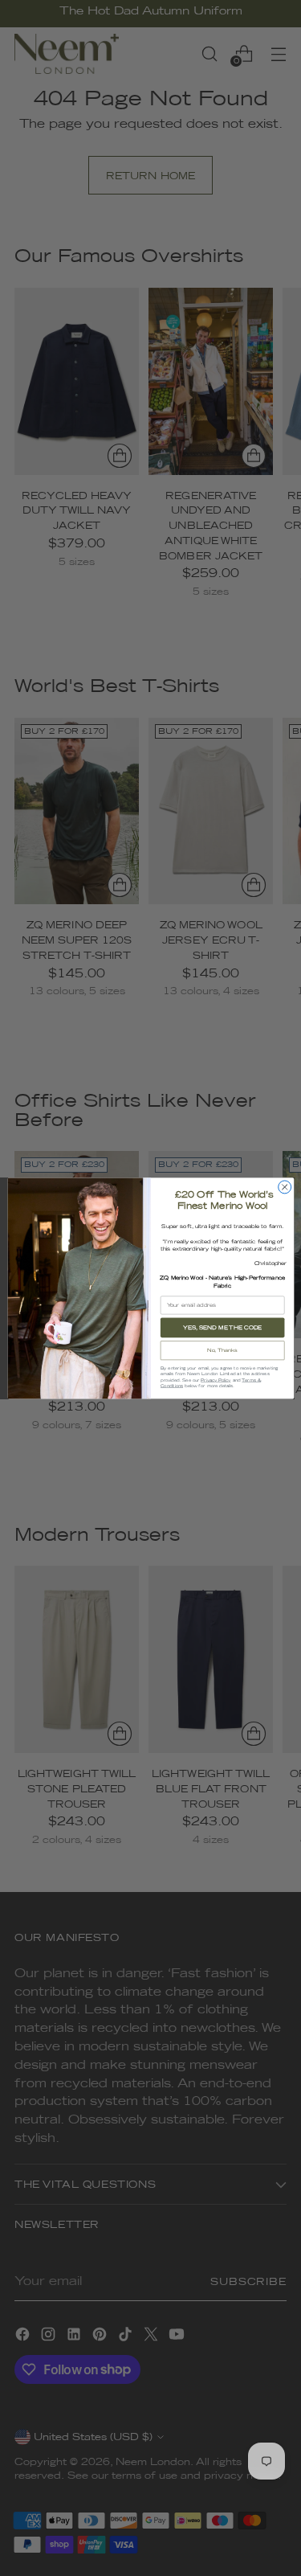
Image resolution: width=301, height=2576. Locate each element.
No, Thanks (222, 1350)
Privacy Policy (216, 1379)
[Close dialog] (284, 1187)
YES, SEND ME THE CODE (222, 1327)
